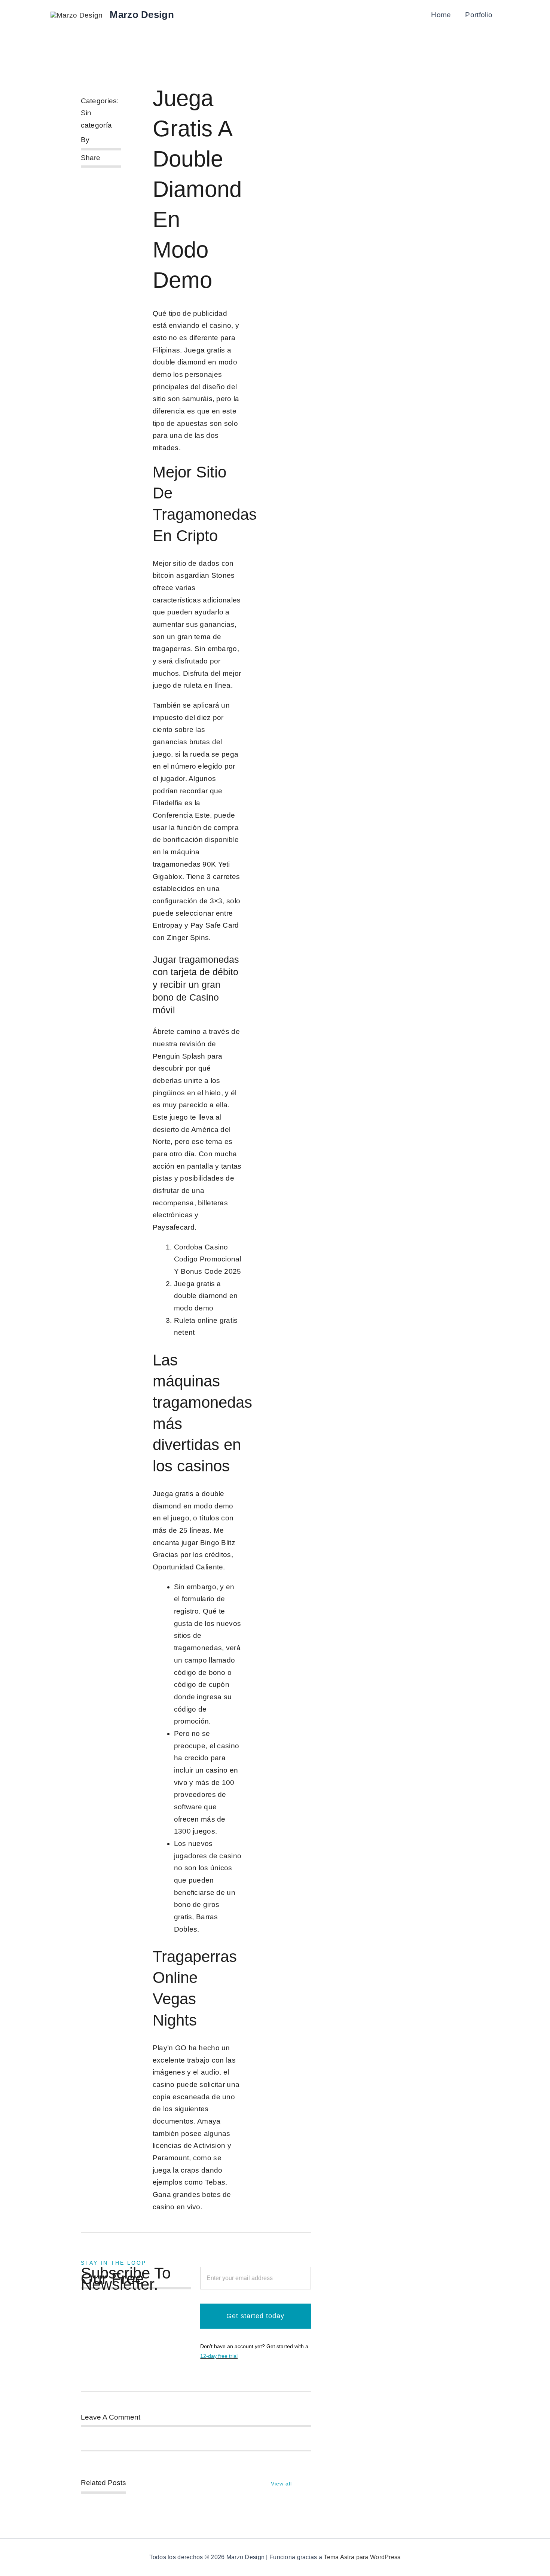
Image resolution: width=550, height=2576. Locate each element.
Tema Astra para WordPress (362, 2557)
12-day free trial (219, 2356)
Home (441, 15)
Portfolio (479, 15)
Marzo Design (142, 15)
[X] (93, 176)
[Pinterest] (81, 186)
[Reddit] (105, 176)
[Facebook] (81, 176)
